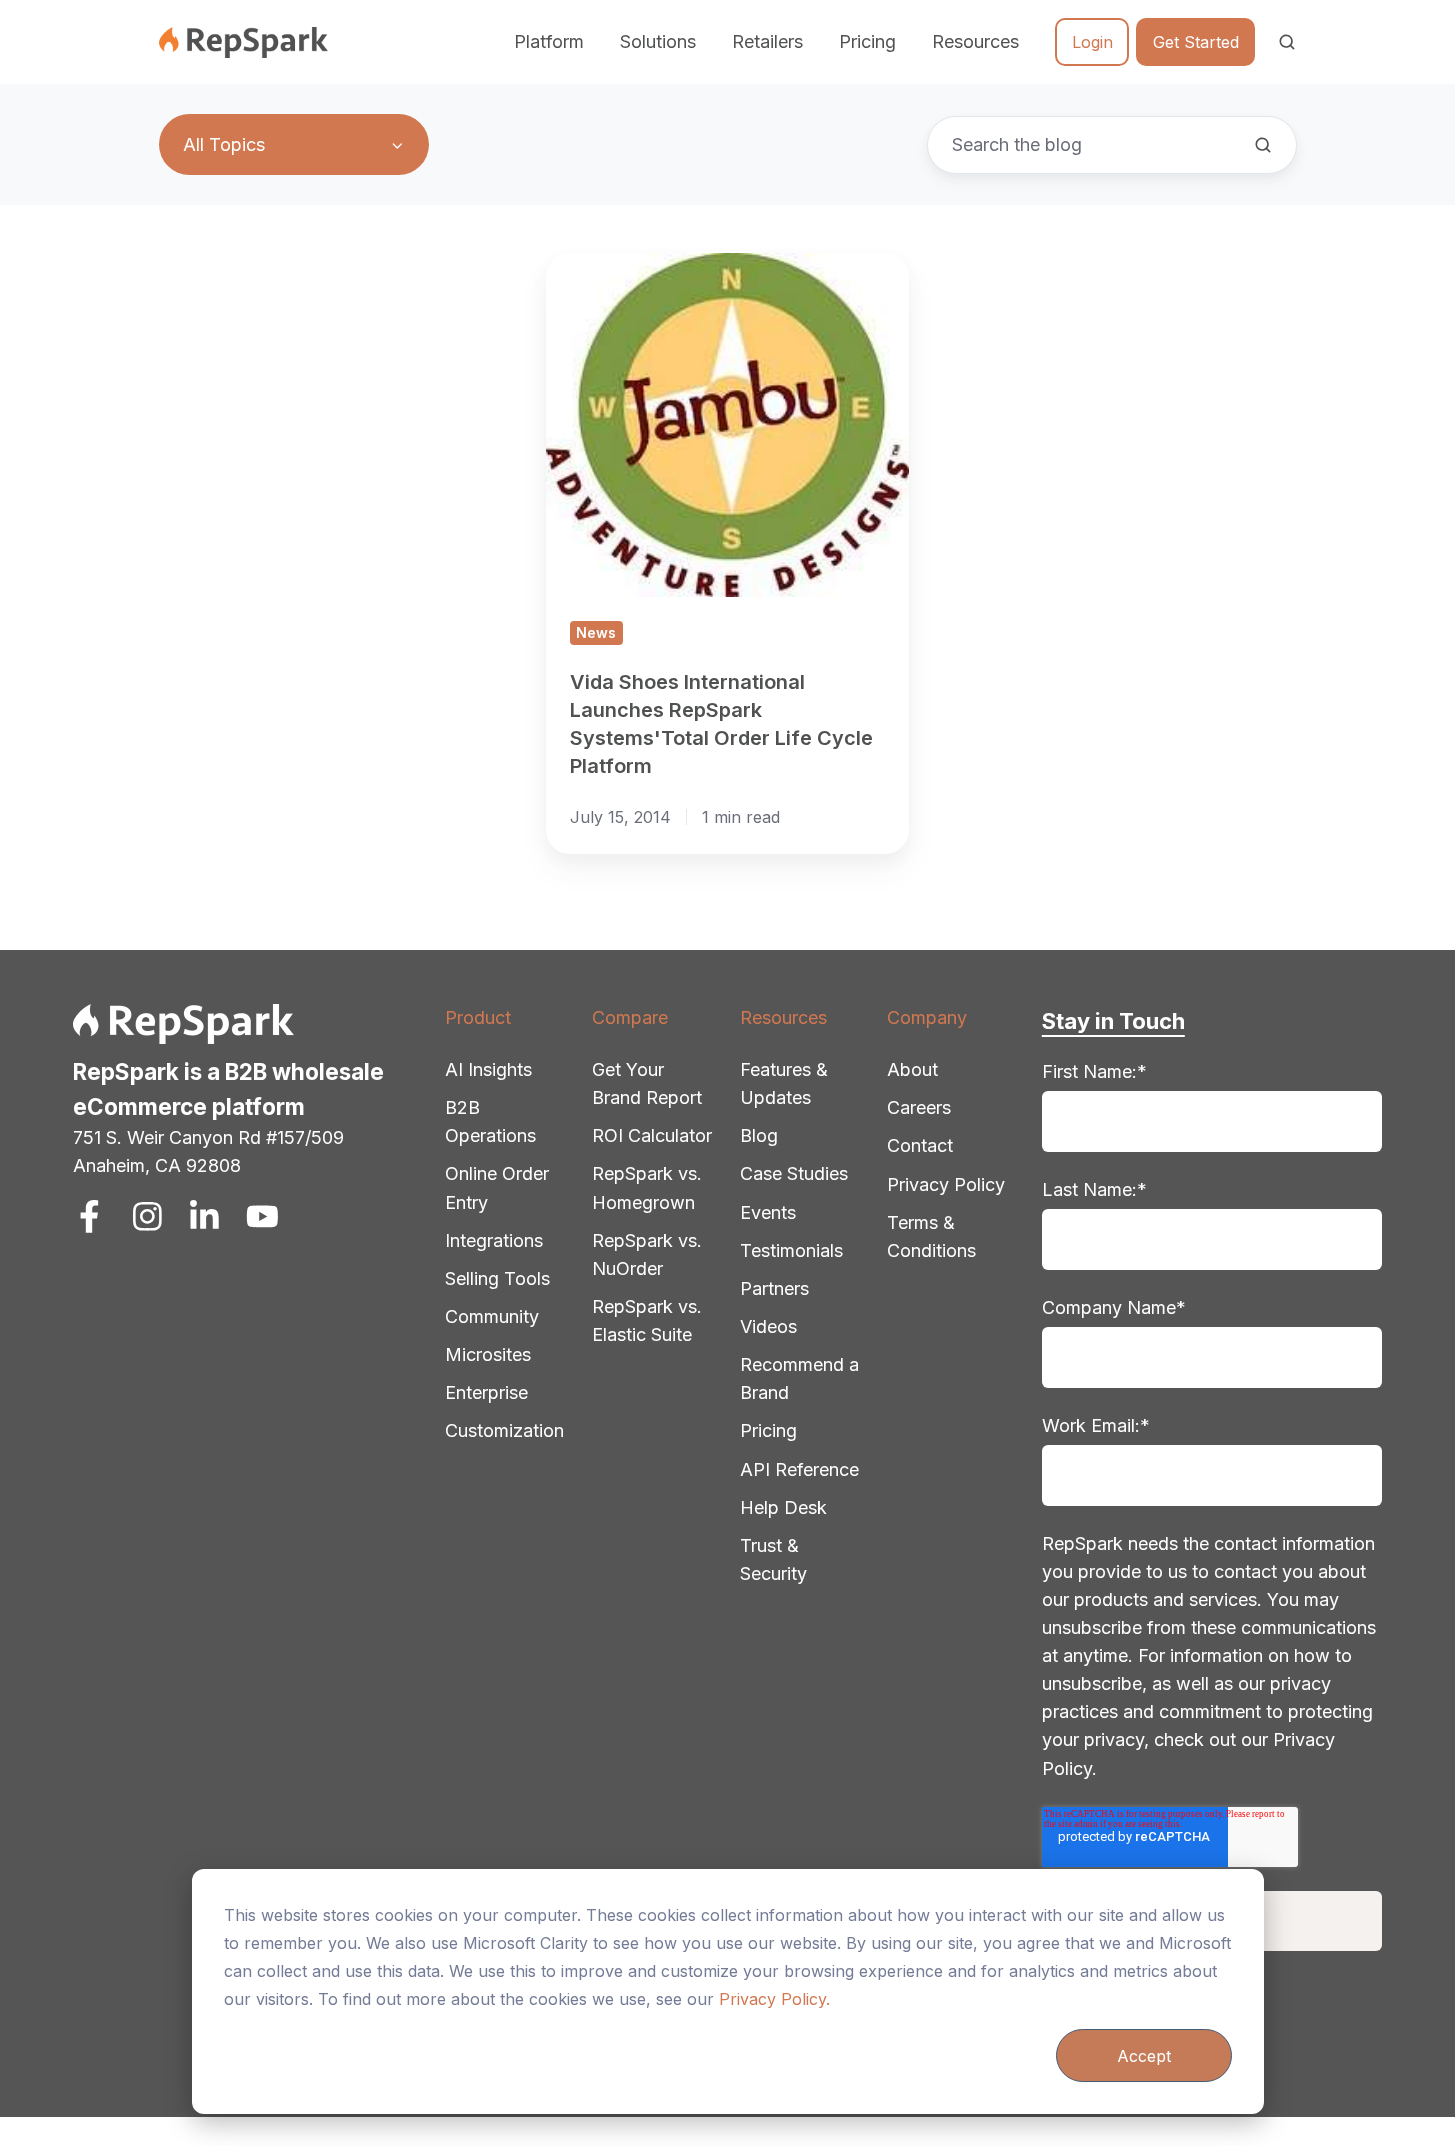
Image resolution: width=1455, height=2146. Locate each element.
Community (492, 1316)
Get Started (1196, 42)
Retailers (767, 41)
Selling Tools (497, 1278)
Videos (768, 1326)
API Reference (799, 1469)
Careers (919, 1107)
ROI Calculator (652, 1135)
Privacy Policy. (774, 1999)
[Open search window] (1287, 42)
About (912, 1069)
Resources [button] (975, 41)
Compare (630, 1017)
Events (768, 1212)
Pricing (867, 41)
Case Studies (794, 1173)
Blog (759, 1135)
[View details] (89, 1216)
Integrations (494, 1240)
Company (927, 1017)
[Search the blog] (1263, 145)
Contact (920, 1145)
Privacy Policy (946, 1184)
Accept (1144, 2056)
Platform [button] (549, 41)
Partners (774, 1288)
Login (1092, 42)
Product (478, 1017)
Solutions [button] (658, 41)
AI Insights (488, 1069)
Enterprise (486, 1392)
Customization (504, 1430)
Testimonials (791, 1250)
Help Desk (783, 1507)
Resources (783, 1017)
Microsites (488, 1354)
